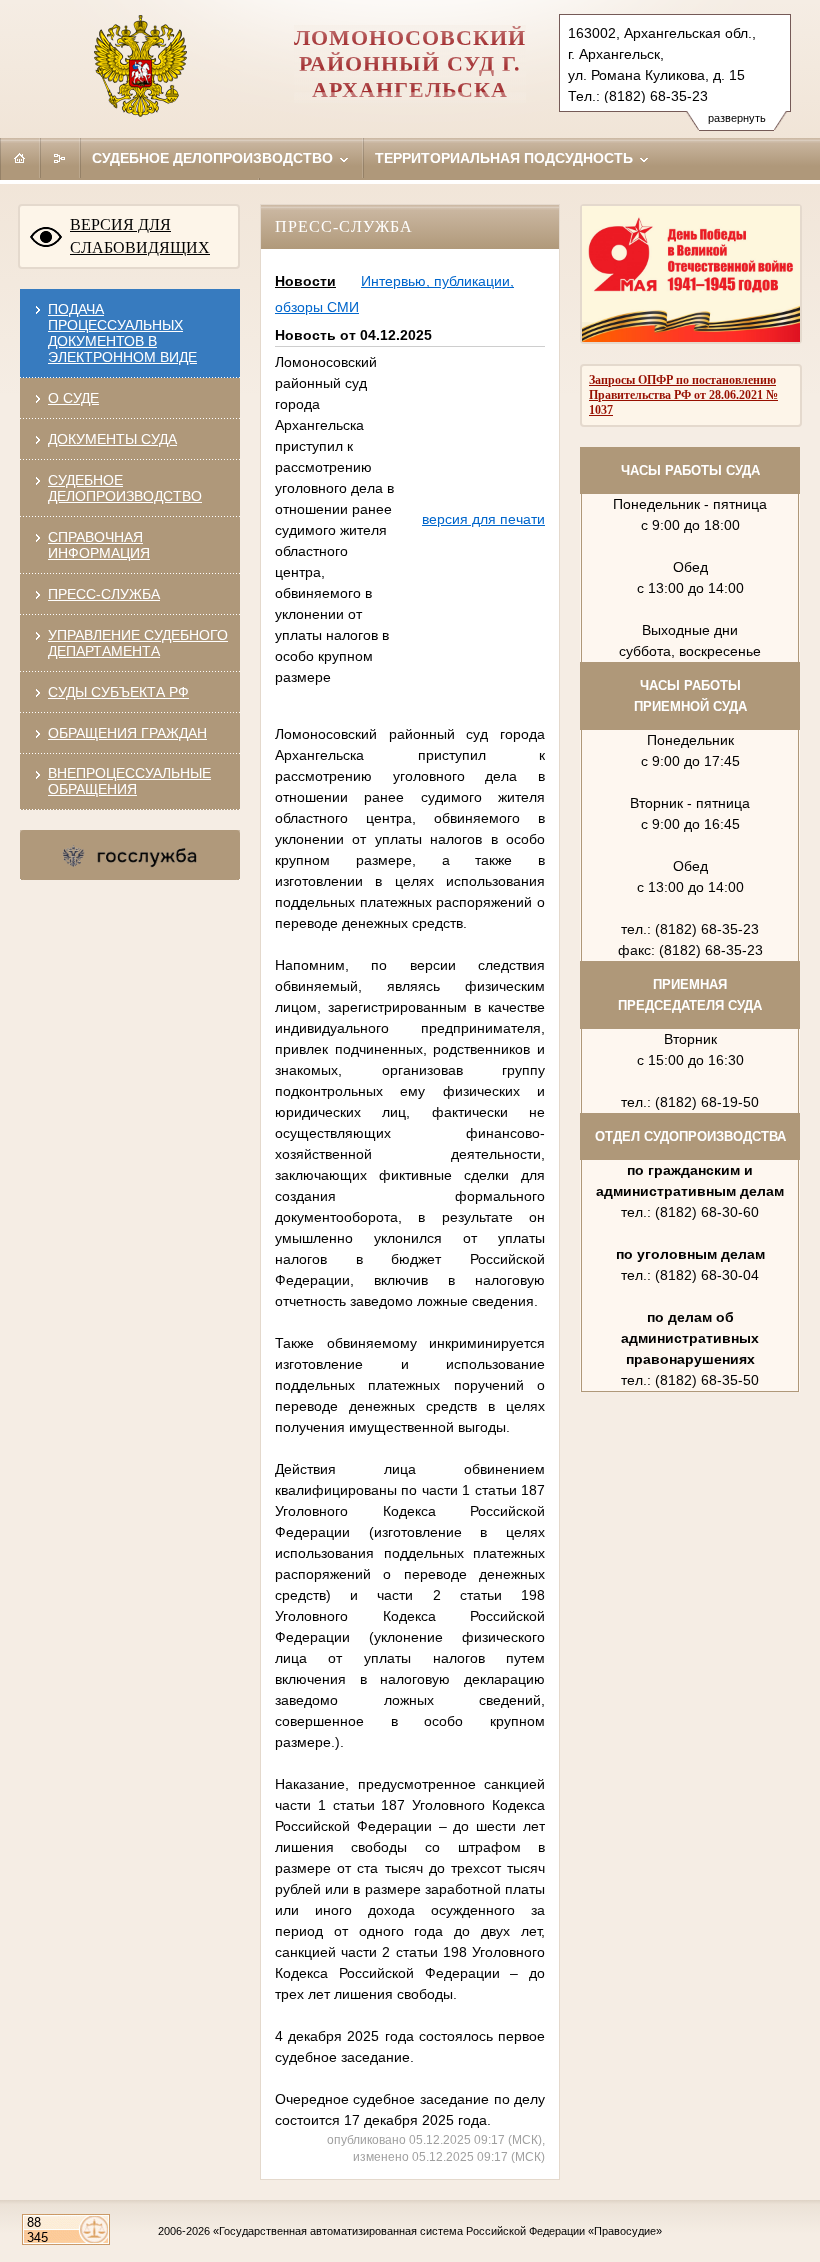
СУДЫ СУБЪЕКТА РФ (118, 692)
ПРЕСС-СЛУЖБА (104, 594)
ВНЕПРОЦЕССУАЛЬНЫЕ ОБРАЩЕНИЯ (129, 781)
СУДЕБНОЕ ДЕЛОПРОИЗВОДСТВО (125, 488)
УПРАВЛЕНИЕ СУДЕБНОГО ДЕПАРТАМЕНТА (138, 643)
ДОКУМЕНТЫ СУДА (112, 439)
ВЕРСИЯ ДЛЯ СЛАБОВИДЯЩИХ (140, 236)
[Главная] (20, 158)
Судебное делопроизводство (214, 158)
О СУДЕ (73, 398)
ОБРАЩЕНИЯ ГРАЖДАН (127, 733)
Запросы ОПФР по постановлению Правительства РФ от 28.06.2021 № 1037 (683, 395)
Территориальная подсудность (506, 158)
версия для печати (483, 519)
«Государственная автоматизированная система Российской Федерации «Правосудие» (437, 2231)
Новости (305, 281)
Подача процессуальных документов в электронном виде (122, 333)
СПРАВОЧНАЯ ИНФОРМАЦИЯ (99, 545)
